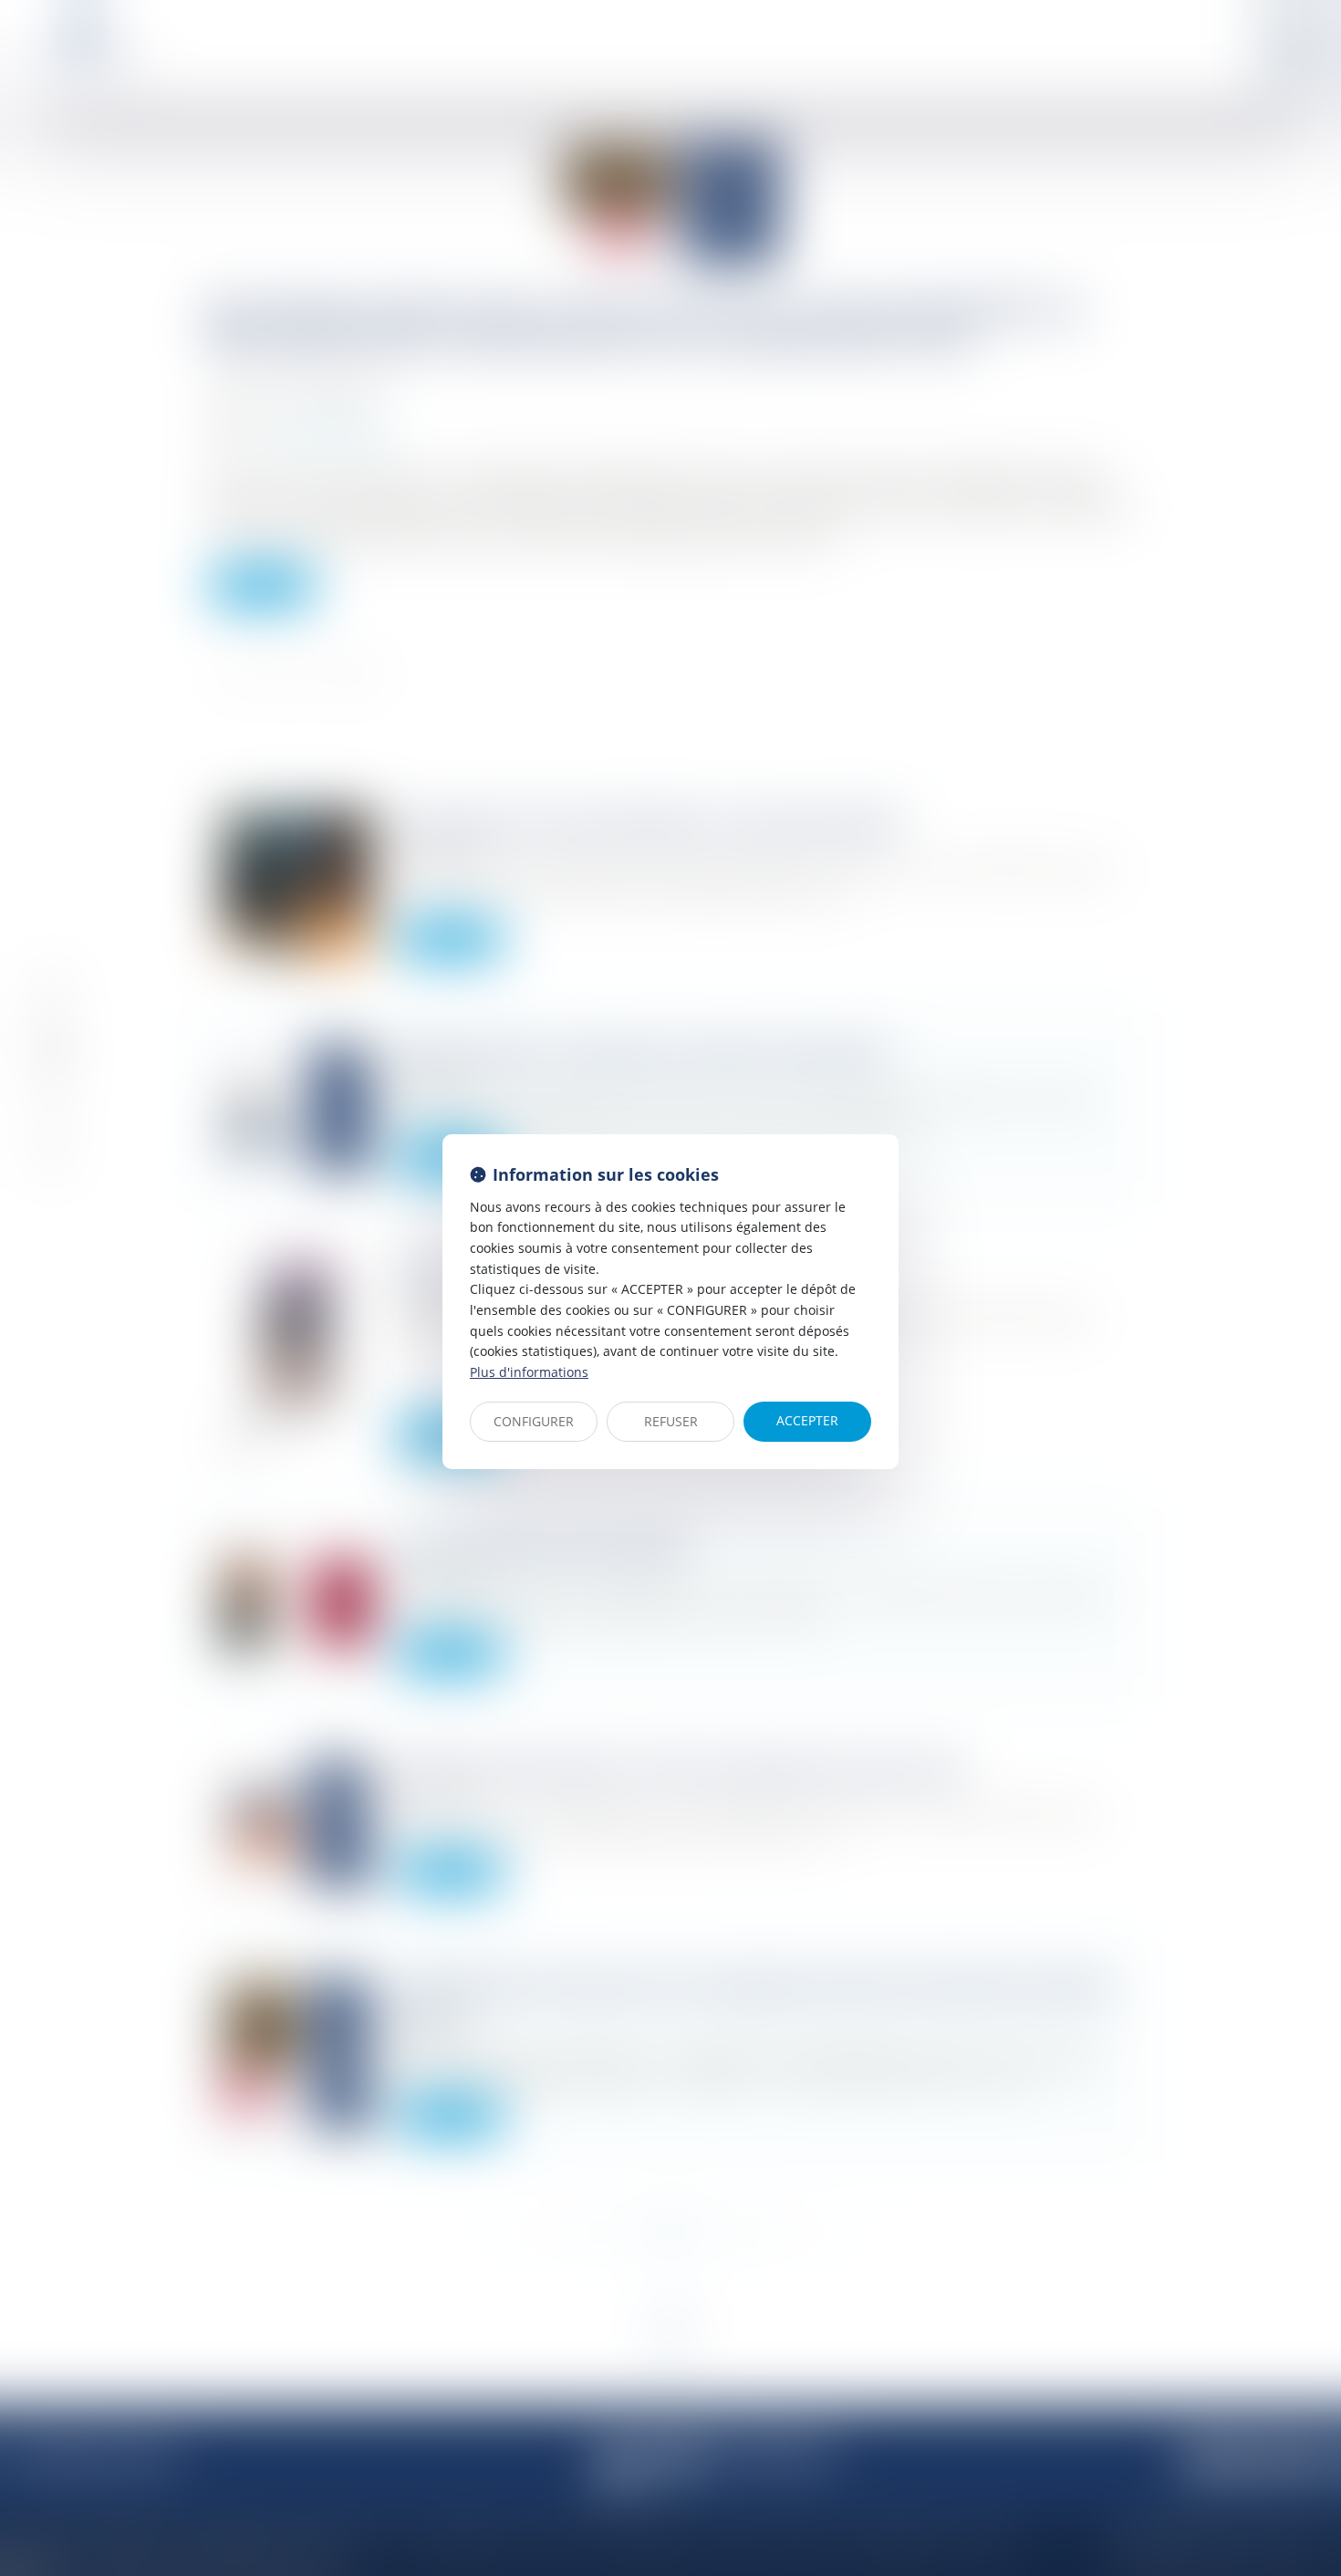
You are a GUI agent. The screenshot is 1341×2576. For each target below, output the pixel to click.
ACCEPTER (807, 1420)
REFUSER (671, 1421)
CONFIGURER (534, 1421)
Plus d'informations (529, 1372)
